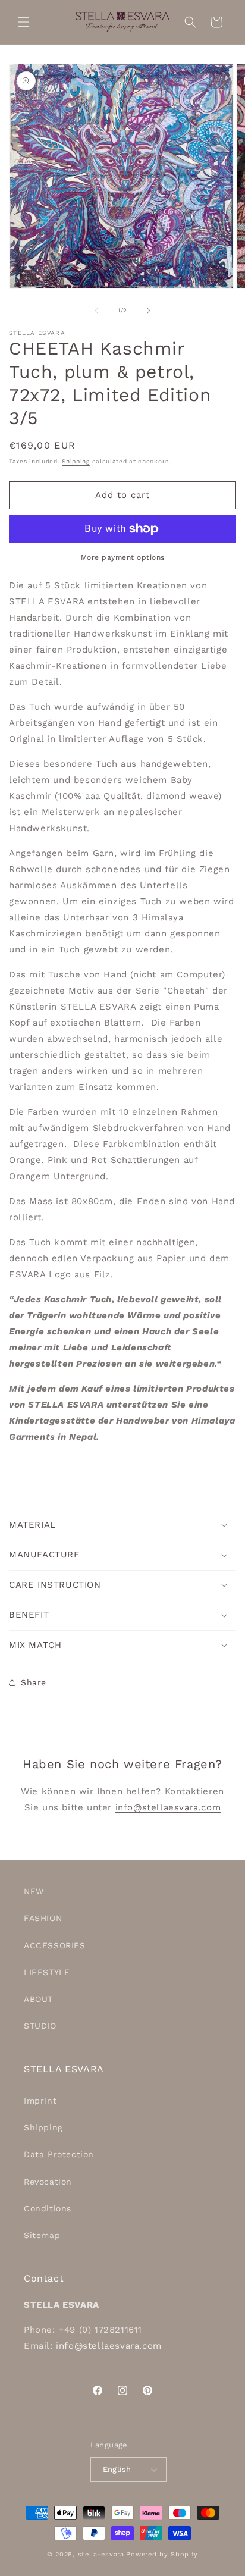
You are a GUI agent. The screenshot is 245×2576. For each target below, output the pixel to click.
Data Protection (59, 2154)
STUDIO (40, 2026)
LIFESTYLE (47, 1972)
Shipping (76, 461)
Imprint (40, 2101)
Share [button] (34, 1682)
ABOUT (38, 1999)
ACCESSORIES (55, 1945)
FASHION (43, 1918)
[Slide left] (96, 311)
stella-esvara (101, 2554)
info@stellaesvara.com (168, 1807)
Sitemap (42, 2235)
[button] (24, 22)
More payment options (123, 557)
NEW (34, 1891)
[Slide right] (149, 311)
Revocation (48, 2182)
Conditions (48, 2208)
